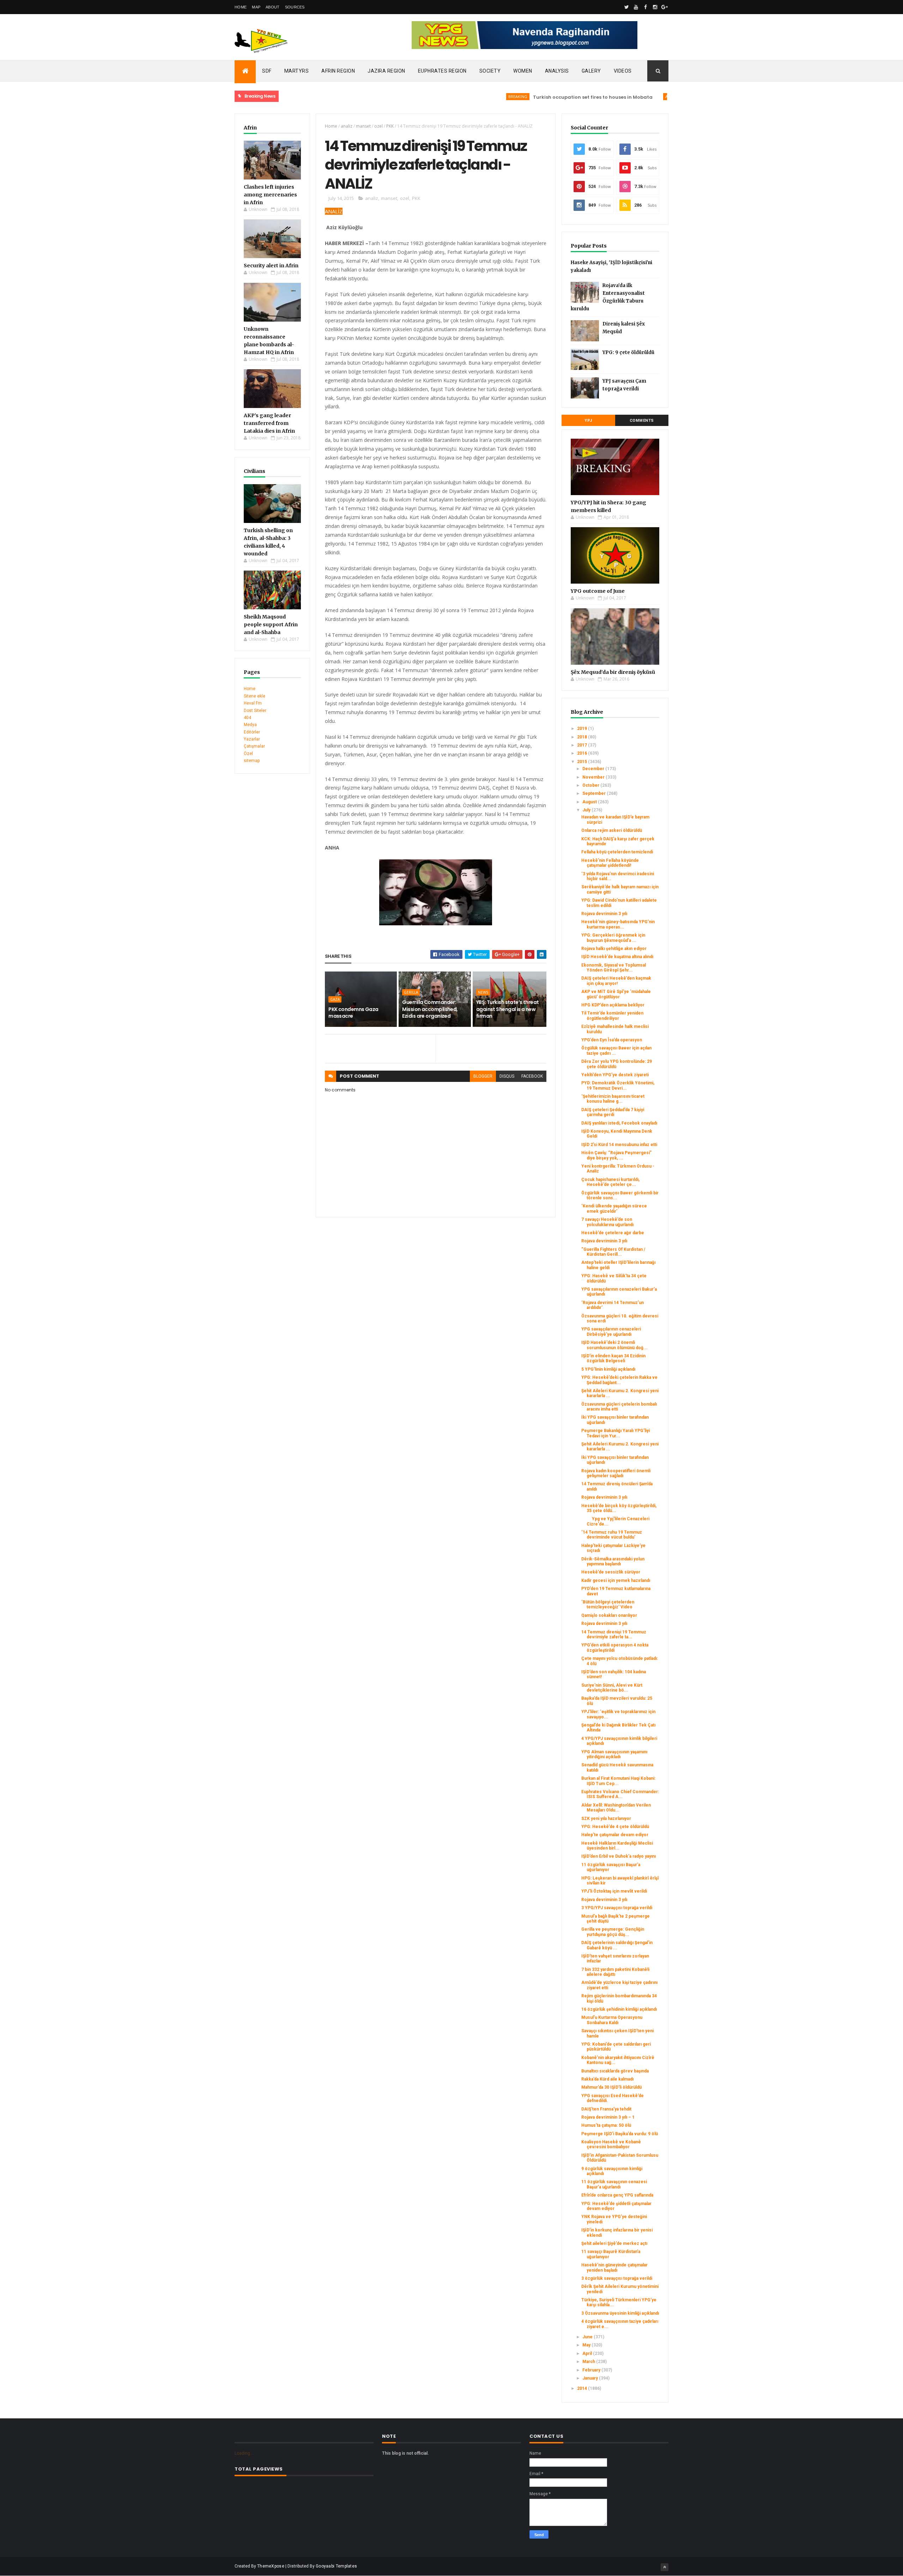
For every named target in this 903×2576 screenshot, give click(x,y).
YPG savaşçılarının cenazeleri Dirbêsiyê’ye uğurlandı (611, 1332)
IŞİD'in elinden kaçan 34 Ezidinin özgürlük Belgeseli (613, 1358)
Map (256, 7)
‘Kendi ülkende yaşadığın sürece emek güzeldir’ (614, 1208)
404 (247, 718)
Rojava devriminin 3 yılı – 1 (608, 2117)
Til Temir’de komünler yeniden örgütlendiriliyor (612, 1016)
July (587, 810)
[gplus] (665, 7)
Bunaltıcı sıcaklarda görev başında (615, 2071)
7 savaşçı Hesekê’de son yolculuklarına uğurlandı (607, 1222)
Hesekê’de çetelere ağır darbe (613, 1233)
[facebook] (646, 7)
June (588, 2337)
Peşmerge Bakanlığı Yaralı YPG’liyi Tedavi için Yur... (616, 1433)
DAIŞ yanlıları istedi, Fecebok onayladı (619, 1123)
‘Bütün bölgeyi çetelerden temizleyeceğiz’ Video (608, 1604)
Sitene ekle (254, 696)
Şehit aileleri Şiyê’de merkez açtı (614, 2243)
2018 (583, 737)
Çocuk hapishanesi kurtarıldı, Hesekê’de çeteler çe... (610, 1182)
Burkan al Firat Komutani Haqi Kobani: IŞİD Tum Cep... (618, 1781)
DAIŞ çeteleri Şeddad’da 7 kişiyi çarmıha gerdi (613, 1112)
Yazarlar (252, 739)
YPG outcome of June (598, 591)
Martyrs (297, 71)
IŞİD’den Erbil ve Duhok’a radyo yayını (619, 1856)
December (594, 769)
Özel (248, 754)
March (589, 2362)
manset (363, 126)
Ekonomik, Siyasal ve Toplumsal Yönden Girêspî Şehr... (614, 968)
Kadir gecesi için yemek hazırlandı (616, 1581)
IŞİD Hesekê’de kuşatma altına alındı (617, 957)
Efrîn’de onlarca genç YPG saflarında (617, 2195)
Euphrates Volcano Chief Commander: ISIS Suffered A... (620, 1794)
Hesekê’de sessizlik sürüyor (611, 1572)
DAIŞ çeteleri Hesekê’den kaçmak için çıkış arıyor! (616, 981)
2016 (583, 753)
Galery (591, 71)
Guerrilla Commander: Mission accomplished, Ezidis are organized (430, 1009)
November (594, 777)
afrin (609, 96)
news (483, 992)
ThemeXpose (271, 2566)
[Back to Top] (665, 2567)
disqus (507, 1076)
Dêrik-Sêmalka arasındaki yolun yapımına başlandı (613, 1561)
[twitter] (626, 7)
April (588, 2353)
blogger (483, 1076)
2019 (583, 729)
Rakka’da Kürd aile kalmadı (607, 2079)
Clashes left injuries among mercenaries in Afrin (270, 195)
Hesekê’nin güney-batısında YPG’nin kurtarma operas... (618, 924)
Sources (295, 7)
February (592, 2370)
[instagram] (655, 7)
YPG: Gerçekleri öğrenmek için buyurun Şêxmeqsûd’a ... (613, 938)
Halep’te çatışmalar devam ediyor (615, 1835)
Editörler (252, 732)
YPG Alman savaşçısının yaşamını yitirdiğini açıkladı (614, 1754)
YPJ (588, 421)
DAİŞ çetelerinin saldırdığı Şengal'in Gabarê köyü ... (617, 1945)
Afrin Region (338, 71)
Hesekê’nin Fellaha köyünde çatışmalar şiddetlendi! (610, 863)
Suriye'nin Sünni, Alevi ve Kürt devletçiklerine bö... (612, 1688)
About (273, 7)
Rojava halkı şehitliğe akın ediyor (614, 949)
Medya (250, 725)
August (590, 802)
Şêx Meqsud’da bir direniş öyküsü (613, 672)
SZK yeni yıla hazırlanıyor (606, 1819)
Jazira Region (386, 71)
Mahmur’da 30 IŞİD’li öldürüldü (611, 2087)
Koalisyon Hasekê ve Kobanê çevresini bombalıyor (611, 2144)
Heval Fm (253, 703)
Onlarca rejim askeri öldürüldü (612, 830)
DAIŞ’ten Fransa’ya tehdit (606, 2109)
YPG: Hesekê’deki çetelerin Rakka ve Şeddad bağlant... (619, 1380)
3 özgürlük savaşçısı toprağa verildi (617, 2278)
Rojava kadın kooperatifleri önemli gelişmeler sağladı (616, 1473)
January (591, 2378)
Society (490, 71)
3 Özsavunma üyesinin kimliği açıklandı (620, 2313)
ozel (378, 126)
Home (241, 7)
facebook (532, 1076)
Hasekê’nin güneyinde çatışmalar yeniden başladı (614, 2267)
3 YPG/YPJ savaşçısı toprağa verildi (617, 1908)
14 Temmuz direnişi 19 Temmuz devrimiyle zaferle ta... (614, 1634)
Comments (642, 421)
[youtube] (636, 7)
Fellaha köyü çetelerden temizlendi (617, 852)
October (591, 785)
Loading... (244, 2453)
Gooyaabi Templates (336, 2566)
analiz (347, 126)
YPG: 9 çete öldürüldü (628, 352)
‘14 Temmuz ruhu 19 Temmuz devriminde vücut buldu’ (612, 1535)
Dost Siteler (255, 711)
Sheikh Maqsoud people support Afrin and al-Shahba (271, 625)
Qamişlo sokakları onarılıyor (609, 1615)
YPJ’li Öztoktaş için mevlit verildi (614, 1891)
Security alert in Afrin (271, 266)
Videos (623, 71)
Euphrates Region (442, 71)
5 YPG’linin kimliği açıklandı (608, 1369)
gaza (335, 999)
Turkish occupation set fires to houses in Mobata (531, 97)
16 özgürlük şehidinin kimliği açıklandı (619, 2009)
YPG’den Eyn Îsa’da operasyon (612, 1040)
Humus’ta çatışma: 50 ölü (606, 2125)
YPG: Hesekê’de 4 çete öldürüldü (615, 1827)
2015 (583, 762)
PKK (390, 126)
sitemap (252, 761)
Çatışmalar (254, 746)
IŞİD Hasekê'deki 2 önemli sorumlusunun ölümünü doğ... (614, 1345)
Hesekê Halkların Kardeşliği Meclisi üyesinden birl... (617, 1846)
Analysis (557, 71)
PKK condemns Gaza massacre (353, 1013)
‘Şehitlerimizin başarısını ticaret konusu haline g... (613, 1099)
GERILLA (411, 992)
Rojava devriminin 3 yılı (604, 914)
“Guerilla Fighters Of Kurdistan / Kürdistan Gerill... (613, 1252)
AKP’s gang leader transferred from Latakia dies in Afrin (269, 423)
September (595, 793)
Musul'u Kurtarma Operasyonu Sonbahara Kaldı (612, 2020)
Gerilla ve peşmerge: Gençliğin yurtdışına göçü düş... (613, 1932)
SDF (267, 71)
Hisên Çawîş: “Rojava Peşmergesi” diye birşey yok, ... (616, 1155)
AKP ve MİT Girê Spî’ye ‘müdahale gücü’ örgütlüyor (616, 994)
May (587, 2345)
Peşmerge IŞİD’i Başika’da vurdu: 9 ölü (620, 2134)
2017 (583, 745)
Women (523, 71)
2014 (583, 2388)
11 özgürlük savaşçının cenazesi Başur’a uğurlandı (614, 2184)
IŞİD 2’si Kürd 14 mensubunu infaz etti (619, 1145)
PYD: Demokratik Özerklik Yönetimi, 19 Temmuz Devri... (618, 1085)
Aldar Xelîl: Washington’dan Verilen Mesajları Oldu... (616, 1808)
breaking (456, 96)
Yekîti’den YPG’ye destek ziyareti (615, 1075)
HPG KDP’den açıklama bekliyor (613, 1005)
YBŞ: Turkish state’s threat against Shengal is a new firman (508, 1009)
